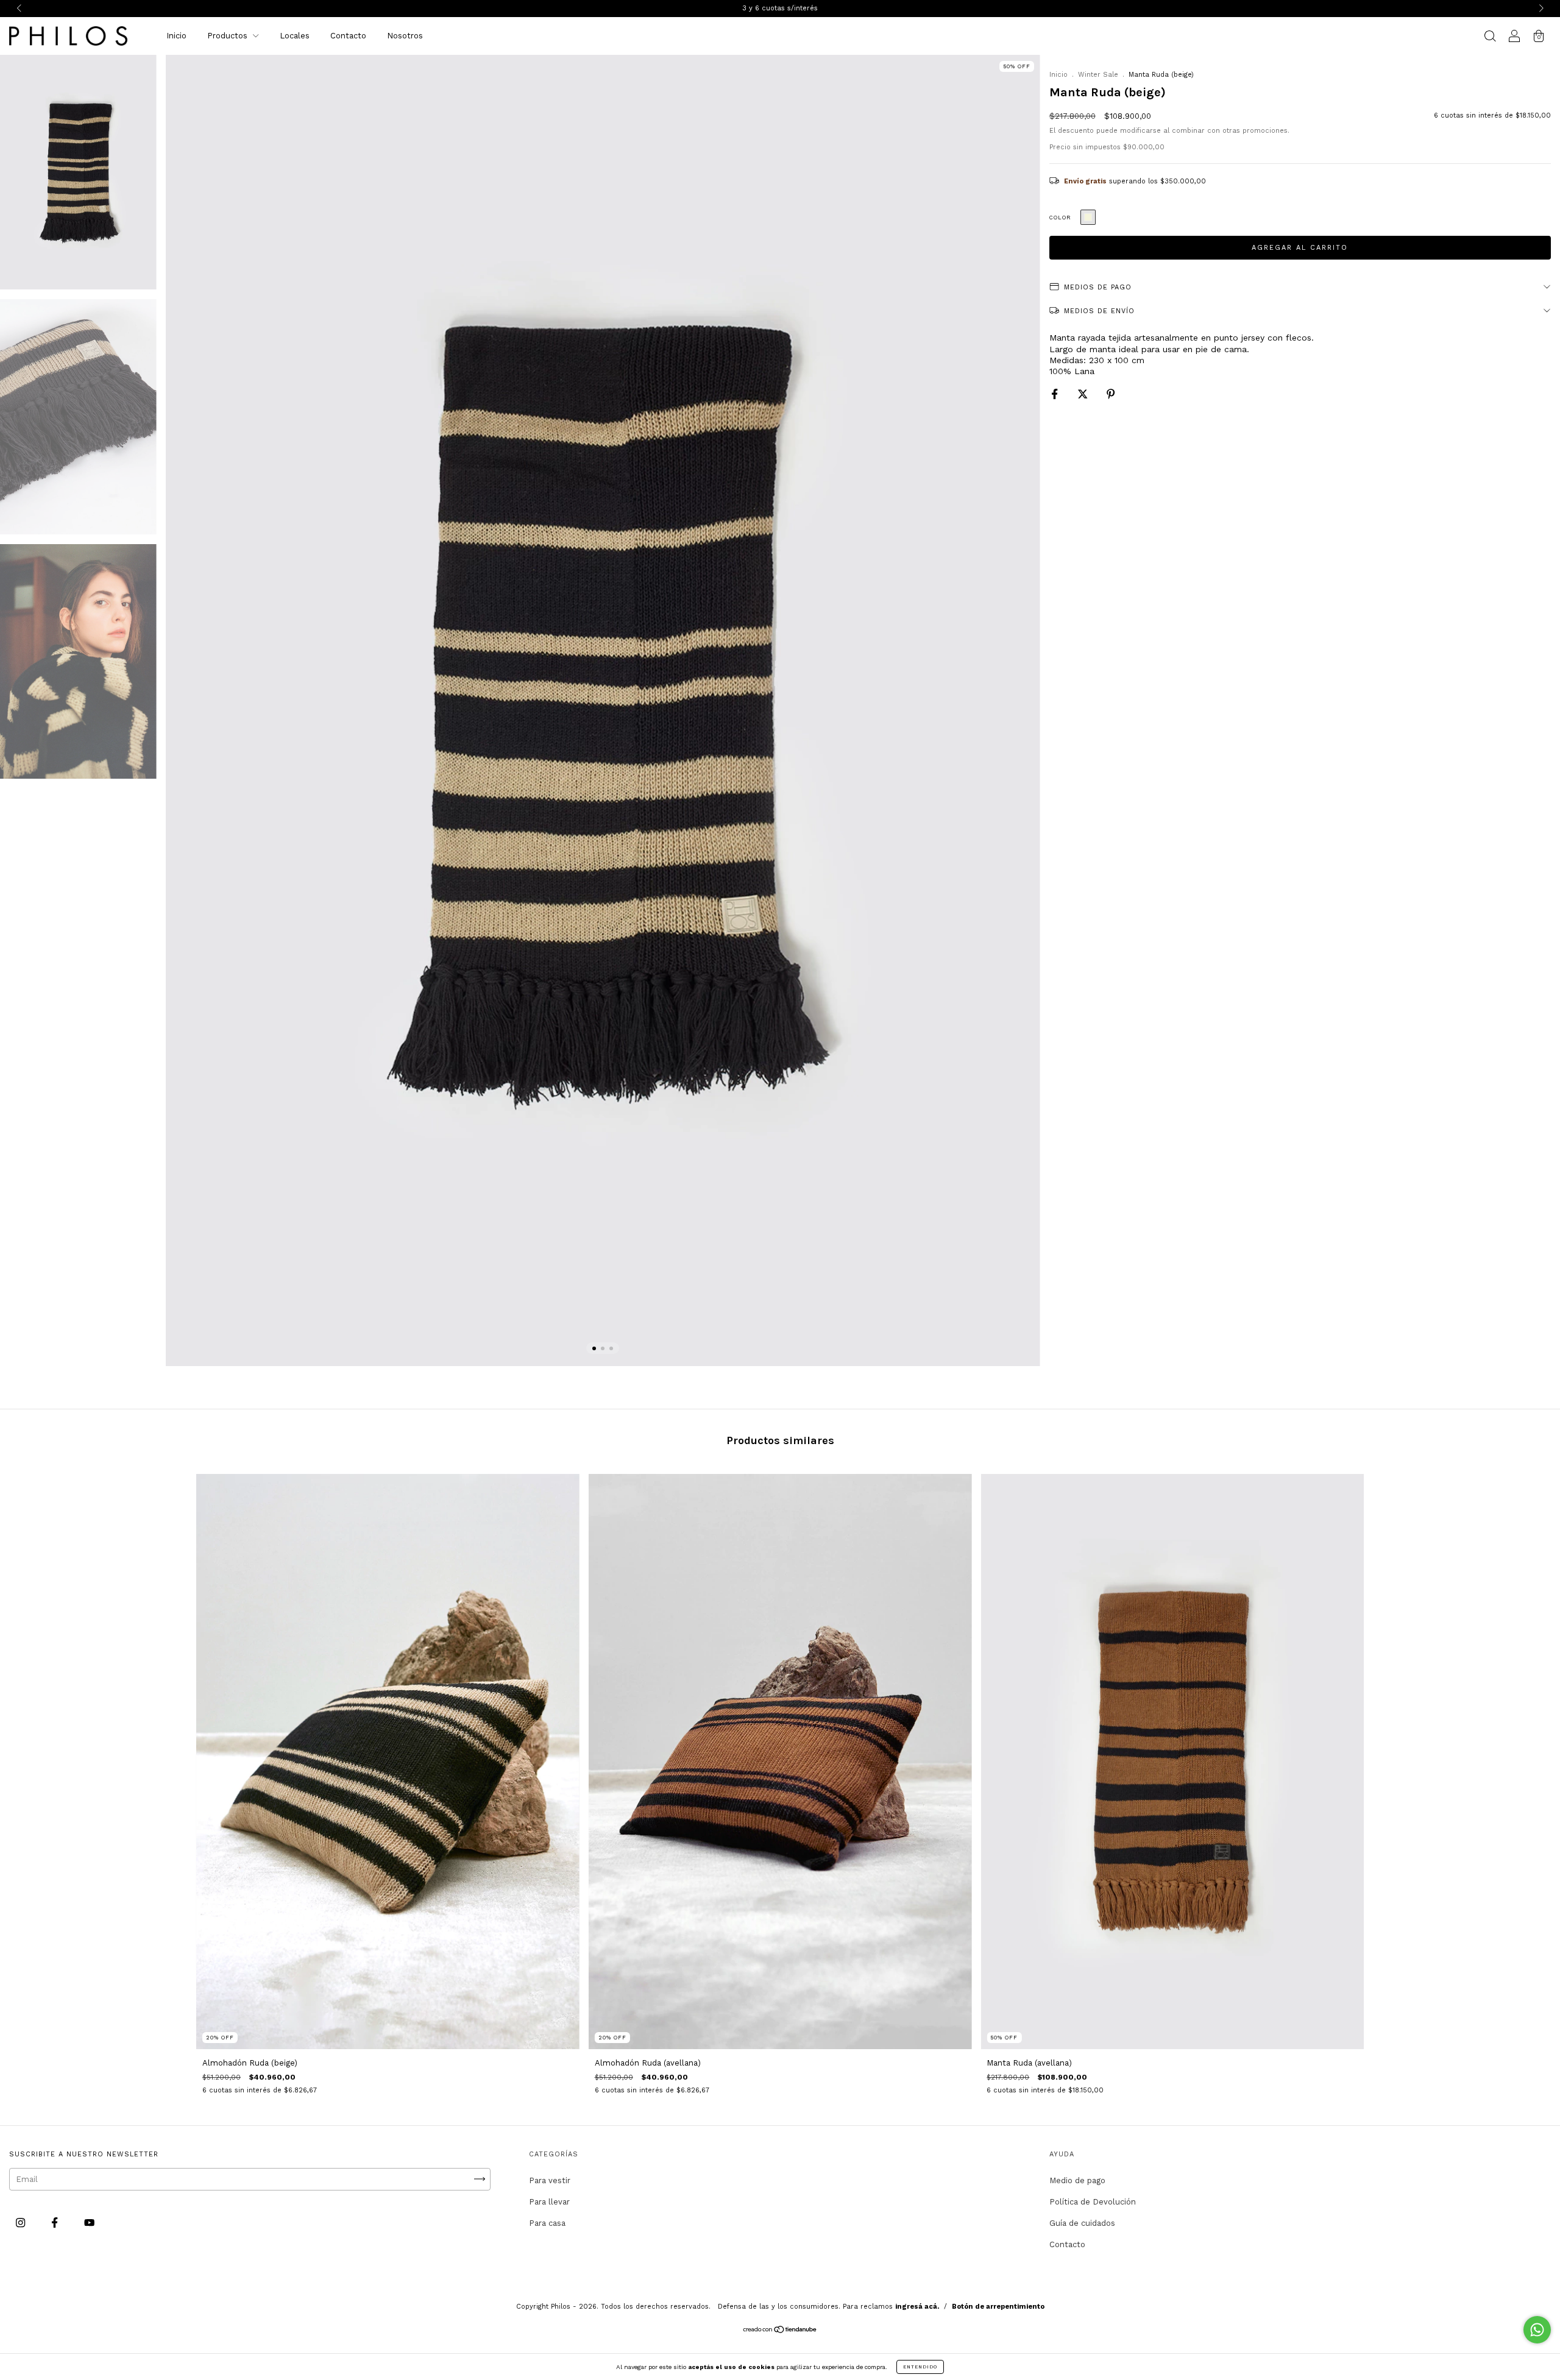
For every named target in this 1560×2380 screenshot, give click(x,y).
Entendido (920, 2367)
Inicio (176, 36)
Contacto (348, 36)
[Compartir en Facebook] (1056, 395)
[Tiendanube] (780, 2330)
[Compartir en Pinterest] (1111, 395)
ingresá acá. (917, 2307)
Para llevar (549, 2202)
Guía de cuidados (1082, 2223)
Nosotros (405, 36)
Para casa (547, 2223)
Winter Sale (1098, 75)
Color (1060, 218)
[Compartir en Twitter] (1084, 395)
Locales (295, 36)
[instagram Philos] (22, 2222)
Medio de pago (1077, 2180)
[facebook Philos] (56, 2222)
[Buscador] (1490, 37)
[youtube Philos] (89, 2222)
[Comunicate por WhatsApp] (1537, 2330)
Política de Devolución (1093, 2202)
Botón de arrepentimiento (998, 2307)
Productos (229, 36)
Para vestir (550, 2180)
